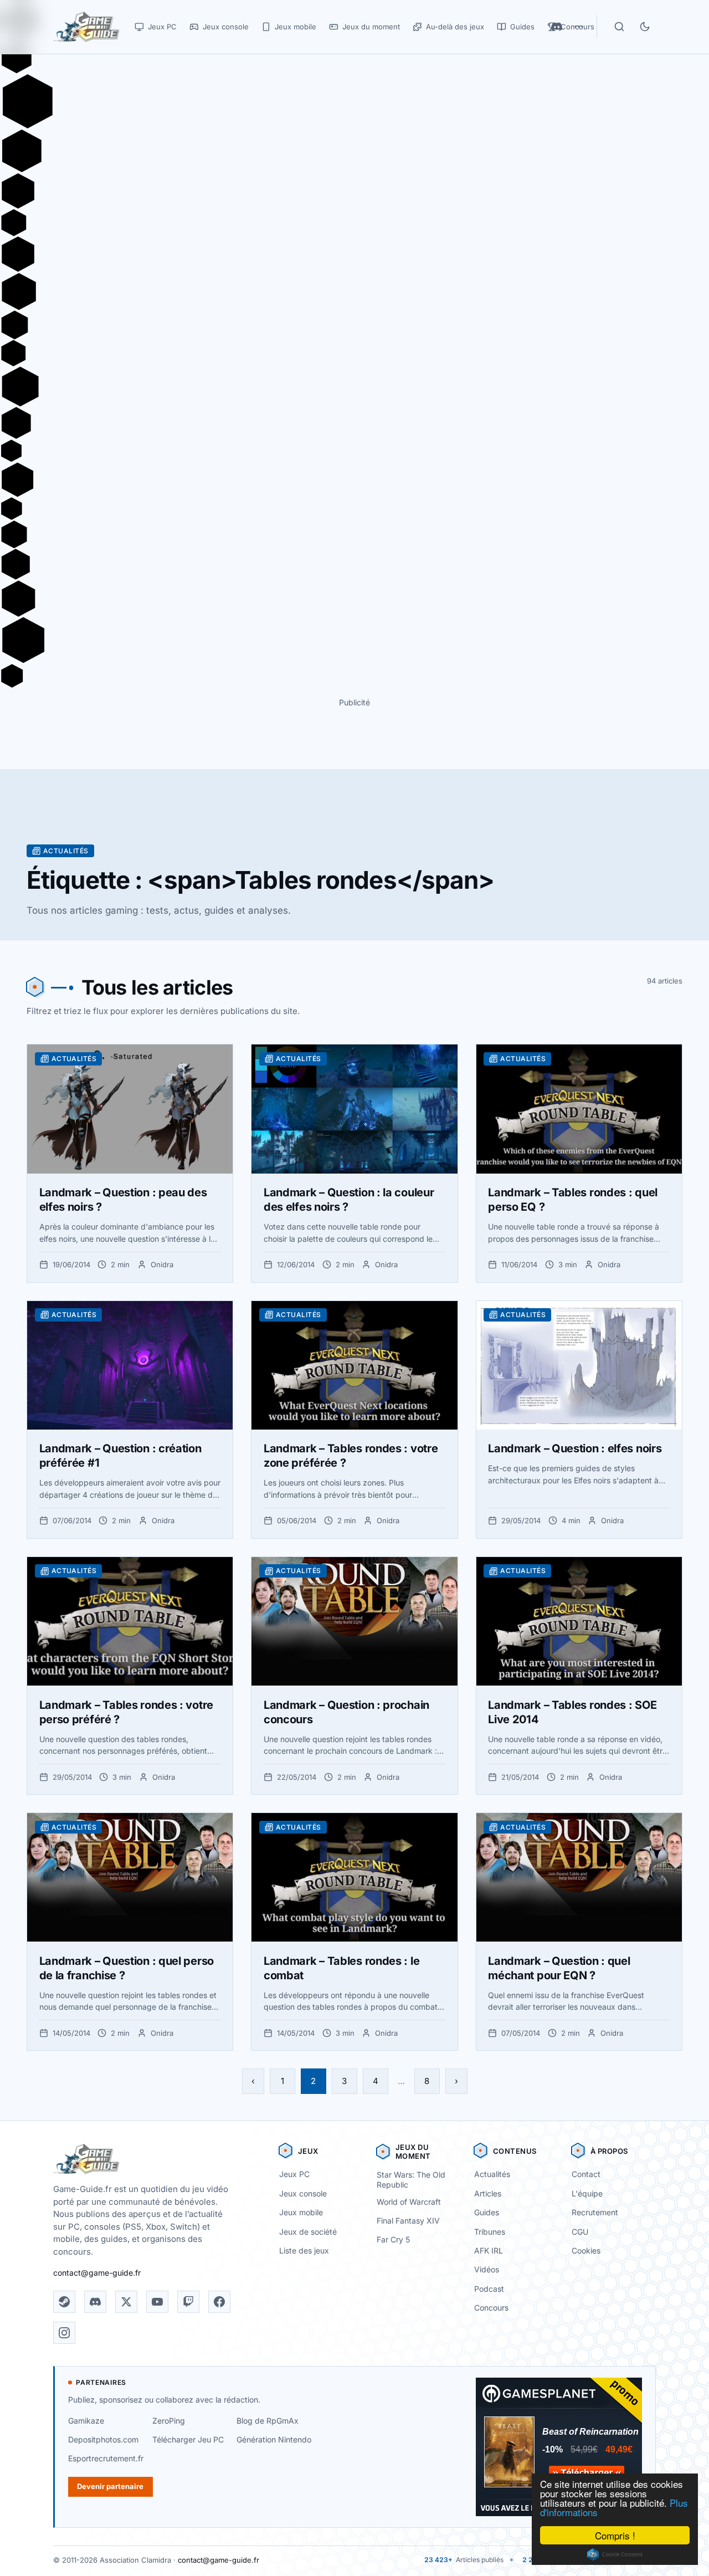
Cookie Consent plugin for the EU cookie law (615, 2554)
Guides (487, 2212)
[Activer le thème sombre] (645, 27)
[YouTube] (157, 2302)
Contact (586, 2174)
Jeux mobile (301, 2212)
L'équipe (587, 2193)
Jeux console (303, 2193)
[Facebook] (219, 2302)
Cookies (586, 2250)
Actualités (492, 2174)
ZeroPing (169, 2421)
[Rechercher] (619, 27)
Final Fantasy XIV (408, 2221)
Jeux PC (294, 2174)
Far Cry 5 (393, 2239)
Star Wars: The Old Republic (411, 2180)
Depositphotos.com (103, 2439)
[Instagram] (64, 2333)
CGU (580, 2232)
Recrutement (595, 2212)
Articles (488, 2193)
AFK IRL (489, 2250)
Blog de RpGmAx (268, 2421)
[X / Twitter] (126, 2302)
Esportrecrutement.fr (106, 2458)
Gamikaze (86, 2421)
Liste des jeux (304, 2250)
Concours (491, 2308)
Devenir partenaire (110, 2486)
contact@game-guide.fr (97, 2273)
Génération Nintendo (274, 2439)
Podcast (489, 2289)
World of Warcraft (409, 2202)
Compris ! (615, 2535)
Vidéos (487, 2269)
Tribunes (490, 2232)
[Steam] (64, 2302)
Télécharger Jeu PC (188, 2439)
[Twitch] (188, 2302)
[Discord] (95, 2302)
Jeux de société (308, 2232)
